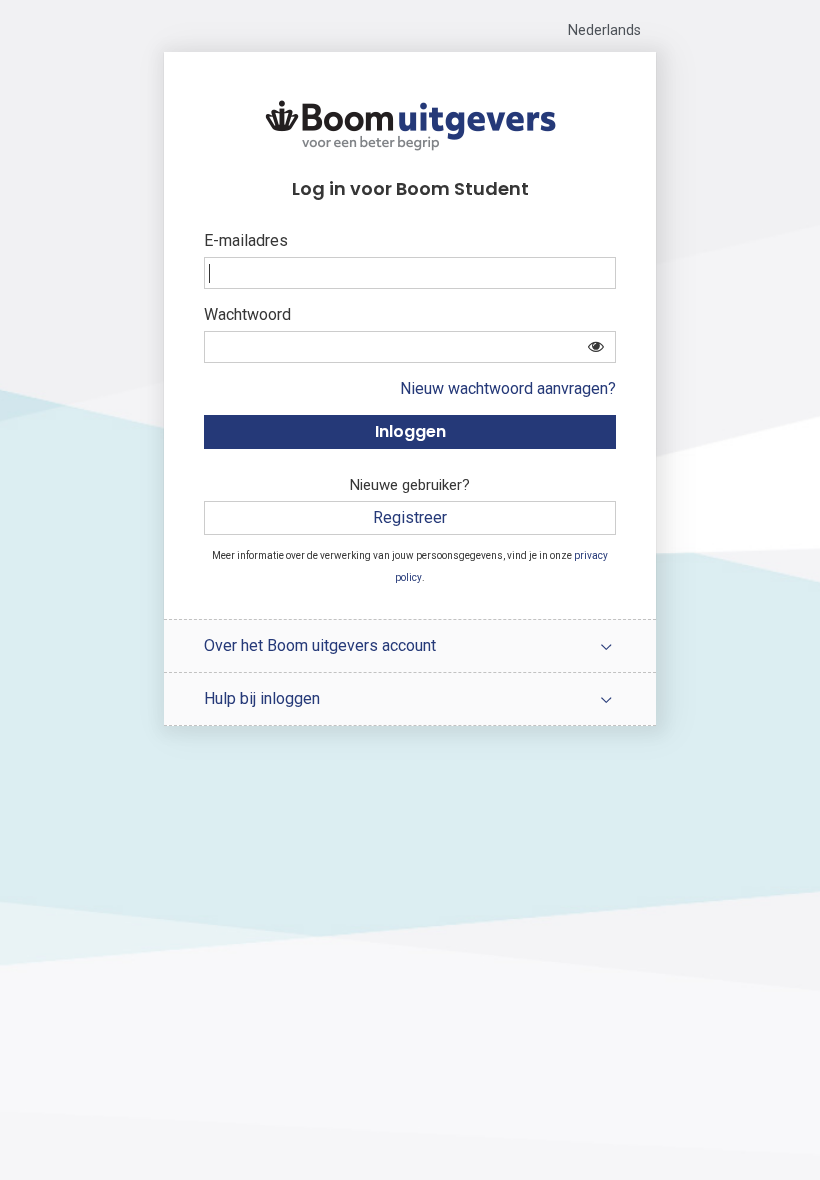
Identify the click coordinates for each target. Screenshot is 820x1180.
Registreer (410, 517)
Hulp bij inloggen (262, 698)
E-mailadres (246, 240)
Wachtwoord (247, 314)
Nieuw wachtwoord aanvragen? (508, 388)
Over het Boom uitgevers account (320, 645)
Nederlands (604, 30)
